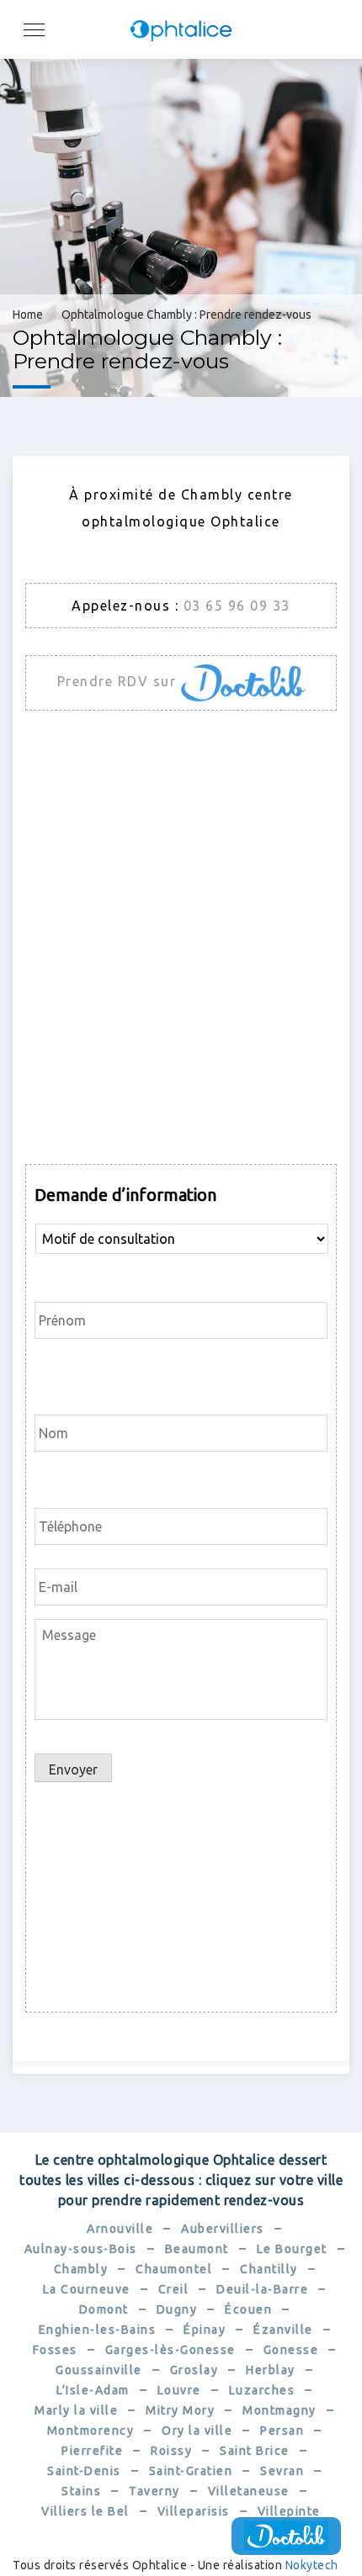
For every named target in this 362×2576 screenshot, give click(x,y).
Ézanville (283, 2330)
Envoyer (73, 1769)
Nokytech (312, 2565)
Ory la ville (197, 2431)
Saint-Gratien (191, 2471)
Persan (282, 2431)
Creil (174, 2289)
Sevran (282, 2471)
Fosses (55, 2350)
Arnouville (120, 2229)
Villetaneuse (249, 2491)
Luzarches (262, 2390)
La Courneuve (87, 2289)
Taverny (154, 2491)
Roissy (171, 2451)
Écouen (248, 2309)
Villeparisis (194, 2511)
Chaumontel (174, 2269)
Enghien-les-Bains (98, 2330)
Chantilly (269, 2269)
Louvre (179, 2390)
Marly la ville (76, 2410)
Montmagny (279, 2410)
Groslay (194, 2370)
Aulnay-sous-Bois (81, 2249)
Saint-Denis (84, 2471)
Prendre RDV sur (119, 681)
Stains (81, 2491)
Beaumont (197, 2249)
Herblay (271, 2370)
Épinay (205, 2330)
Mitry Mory (180, 2410)
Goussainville (99, 2370)
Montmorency (91, 2431)
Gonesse (291, 2350)
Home (28, 315)
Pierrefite (92, 2451)
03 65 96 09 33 (237, 606)
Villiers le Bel (85, 2511)
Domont (104, 2309)
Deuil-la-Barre (262, 2289)
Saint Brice (255, 2451)
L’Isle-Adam (93, 2390)
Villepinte (289, 2511)
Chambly (81, 2269)
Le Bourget (292, 2249)
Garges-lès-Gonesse (170, 2350)
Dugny (177, 2309)
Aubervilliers (223, 2229)
